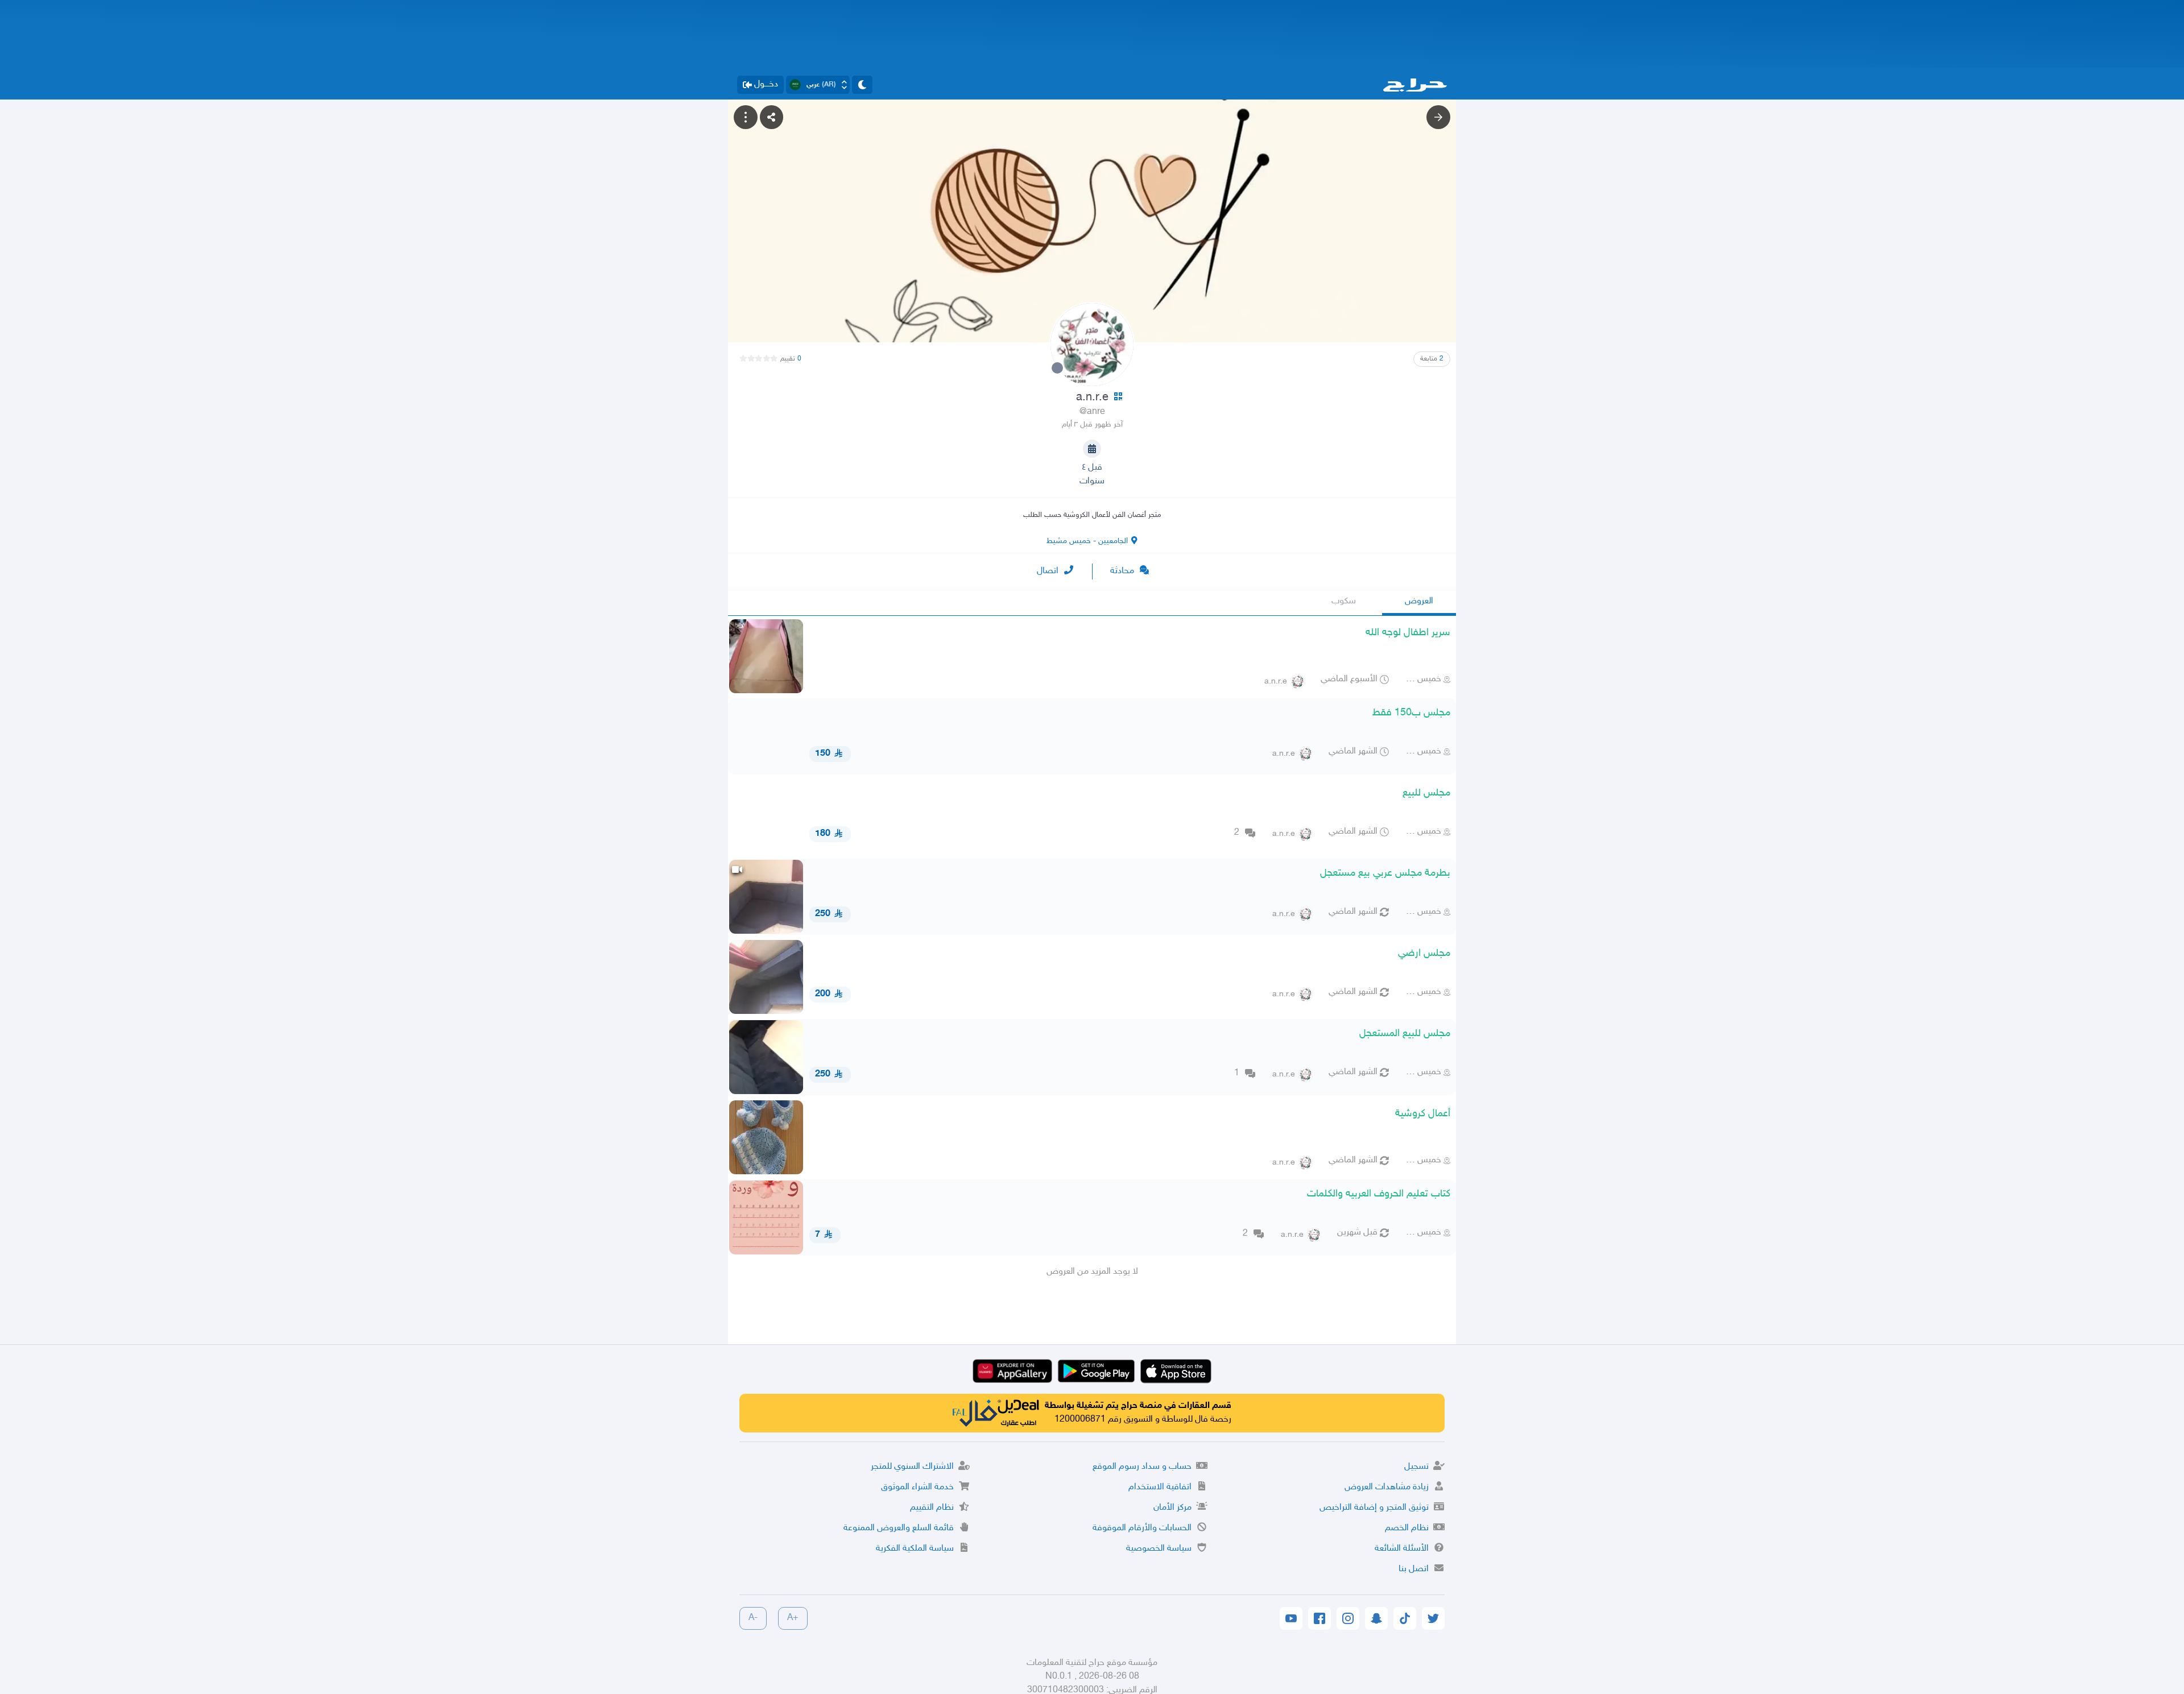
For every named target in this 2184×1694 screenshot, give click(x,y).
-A (753, 1618)
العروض (1419, 601)
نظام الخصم (1407, 1528)
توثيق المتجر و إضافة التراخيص (1374, 1508)
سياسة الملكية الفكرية (915, 1549)
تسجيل (1416, 1467)
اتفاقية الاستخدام (1160, 1487)
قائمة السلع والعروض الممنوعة (899, 1528)
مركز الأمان (1172, 1508)
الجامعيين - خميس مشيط (1087, 541)
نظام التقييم (932, 1508)
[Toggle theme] (862, 85)
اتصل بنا (1414, 1569)
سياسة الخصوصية (1159, 1549)
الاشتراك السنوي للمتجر (912, 1467)
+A (793, 1618)
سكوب (1344, 601)
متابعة (1432, 359)
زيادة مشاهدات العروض (1387, 1487)
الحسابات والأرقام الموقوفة (1142, 1528)
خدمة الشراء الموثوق (917, 1487)
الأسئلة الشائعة (1402, 1549)
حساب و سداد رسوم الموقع (1142, 1467)
